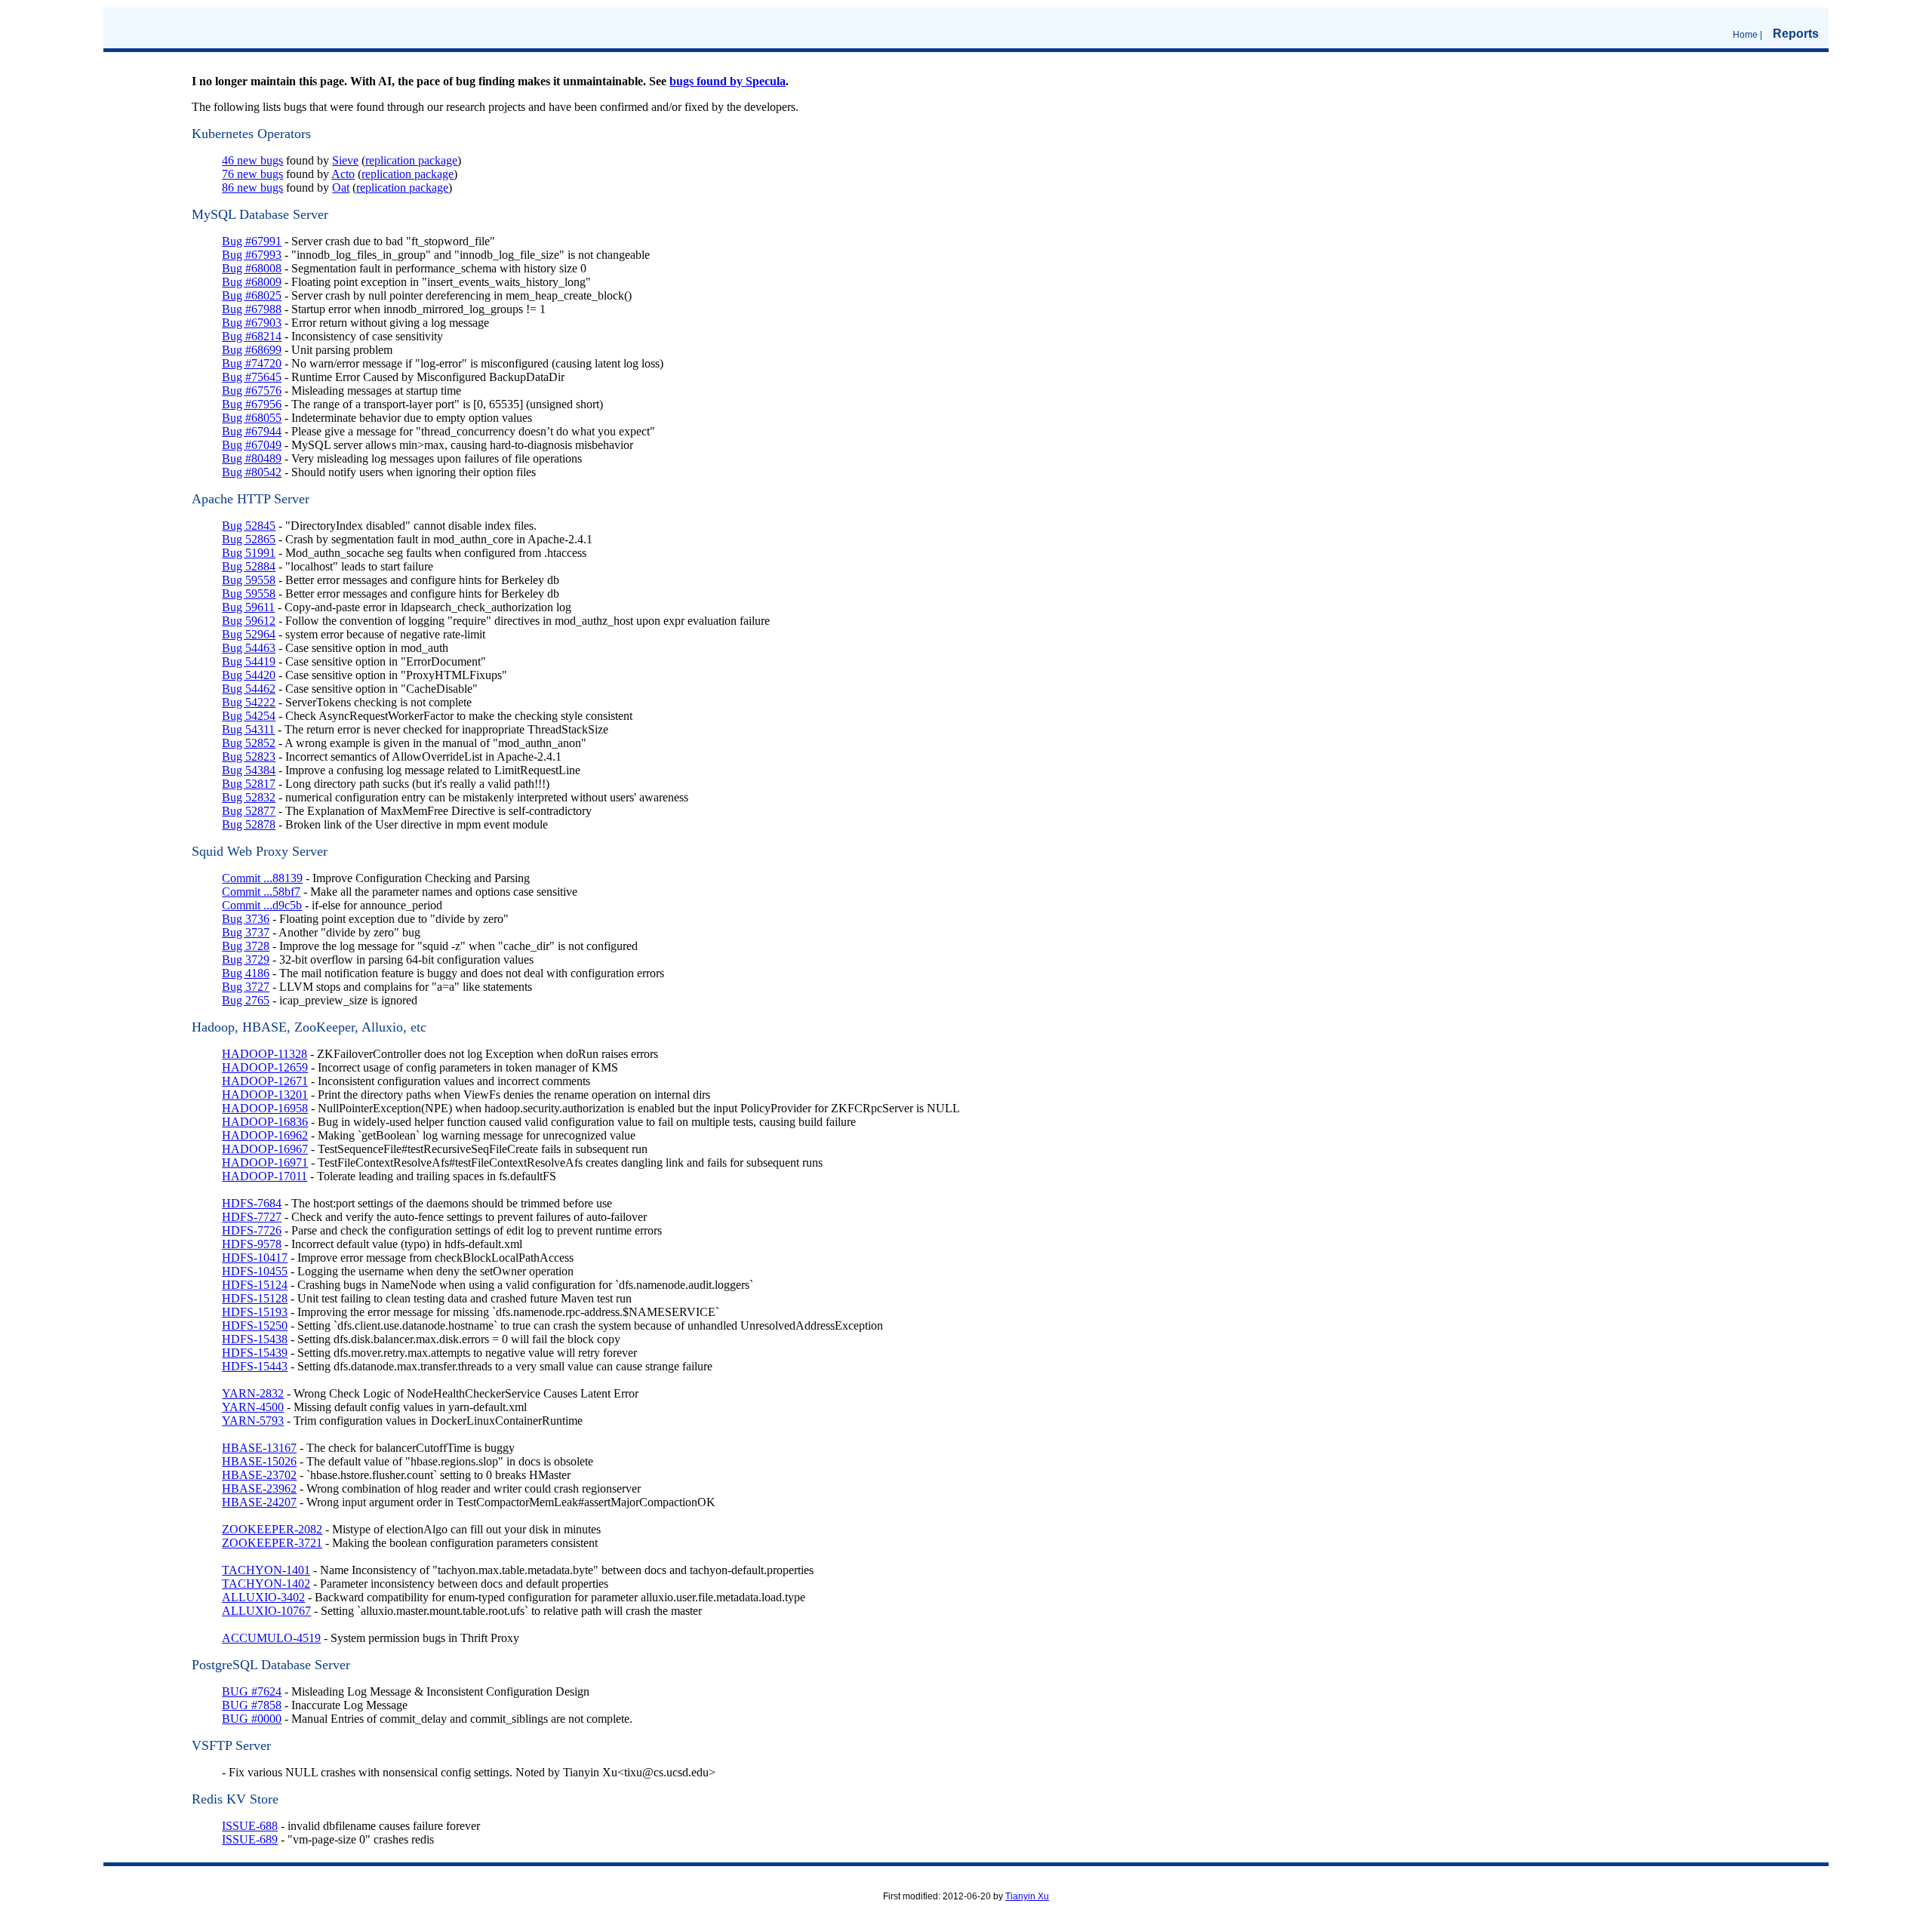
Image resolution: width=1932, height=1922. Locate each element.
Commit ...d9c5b (262, 905)
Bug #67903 (252, 323)
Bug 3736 (246, 919)
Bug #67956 (252, 404)
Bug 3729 (246, 959)
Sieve (345, 160)
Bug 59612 (249, 621)
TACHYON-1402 (266, 1584)
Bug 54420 (249, 675)
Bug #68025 (252, 295)
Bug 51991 (249, 553)
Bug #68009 (252, 282)
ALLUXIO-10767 (266, 1611)
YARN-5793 (253, 1421)
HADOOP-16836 (265, 1122)
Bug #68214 (252, 336)
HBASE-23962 (259, 1488)
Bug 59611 (248, 607)
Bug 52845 (249, 526)
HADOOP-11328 (265, 1054)
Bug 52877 (249, 811)
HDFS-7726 (252, 1230)
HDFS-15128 (255, 1298)
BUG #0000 (252, 1719)
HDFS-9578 (252, 1244)
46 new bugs (252, 160)
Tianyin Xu (1027, 1896)
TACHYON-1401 (266, 1570)
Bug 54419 (249, 661)
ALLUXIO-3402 (263, 1597)
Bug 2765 (246, 1000)
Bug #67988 (252, 309)
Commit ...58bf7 (261, 892)
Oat (341, 188)
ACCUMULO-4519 (271, 1638)
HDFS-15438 (255, 1339)
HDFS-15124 (255, 1285)
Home (1745, 35)
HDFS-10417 (255, 1258)
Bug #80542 (252, 472)
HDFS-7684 (252, 1203)
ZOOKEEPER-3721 (272, 1543)
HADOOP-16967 (265, 1149)
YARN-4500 (253, 1407)
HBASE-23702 (259, 1475)
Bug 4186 (246, 973)
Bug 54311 (248, 729)
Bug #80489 (252, 458)
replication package (411, 160)
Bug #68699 (252, 350)
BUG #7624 (252, 1691)
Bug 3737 (246, 932)
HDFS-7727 (252, 1217)
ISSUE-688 (250, 1826)
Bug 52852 (249, 743)
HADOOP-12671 (265, 1081)
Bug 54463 (249, 648)
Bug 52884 (249, 566)
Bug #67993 (252, 255)
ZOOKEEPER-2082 (272, 1529)
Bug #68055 (252, 418)
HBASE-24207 (259, 1502)
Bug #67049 (252, 445)
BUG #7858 (252, 1705)
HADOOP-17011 (265, 1176)
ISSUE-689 (250, 1839)
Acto (343, 174)
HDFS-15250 (255, 1325)
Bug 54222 (249, 702)
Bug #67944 (252, 431)
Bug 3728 (246, 946)
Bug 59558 (249, 580)
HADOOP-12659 (265, 1067)
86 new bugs (252, 188)
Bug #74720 (252, 363)
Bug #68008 (252, 268)
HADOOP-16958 (265, 1108)
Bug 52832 (249, 797)
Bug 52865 (249, 539)
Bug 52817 (249, 784)
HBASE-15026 (259, 1461)
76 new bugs (252, 174)
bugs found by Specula (728, 81)
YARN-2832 (253, 1393)
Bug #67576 (252, 391)
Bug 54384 (249, 770)
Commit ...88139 (262, 878)
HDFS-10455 (255, 1271)
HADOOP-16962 (265, 1135)
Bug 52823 (249, 756)
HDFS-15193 (255, 1312)
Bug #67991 (252, 241)
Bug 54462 (249, 689)
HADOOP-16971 (265, 1162)
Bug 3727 (246, 987)
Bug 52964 (249, 634)
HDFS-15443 (255, 1366)
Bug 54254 (249, 716)
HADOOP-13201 (265, 1095)
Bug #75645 (252, 377)
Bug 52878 (249, 824)
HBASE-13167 (259, 1448)
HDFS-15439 (255, 1353)
